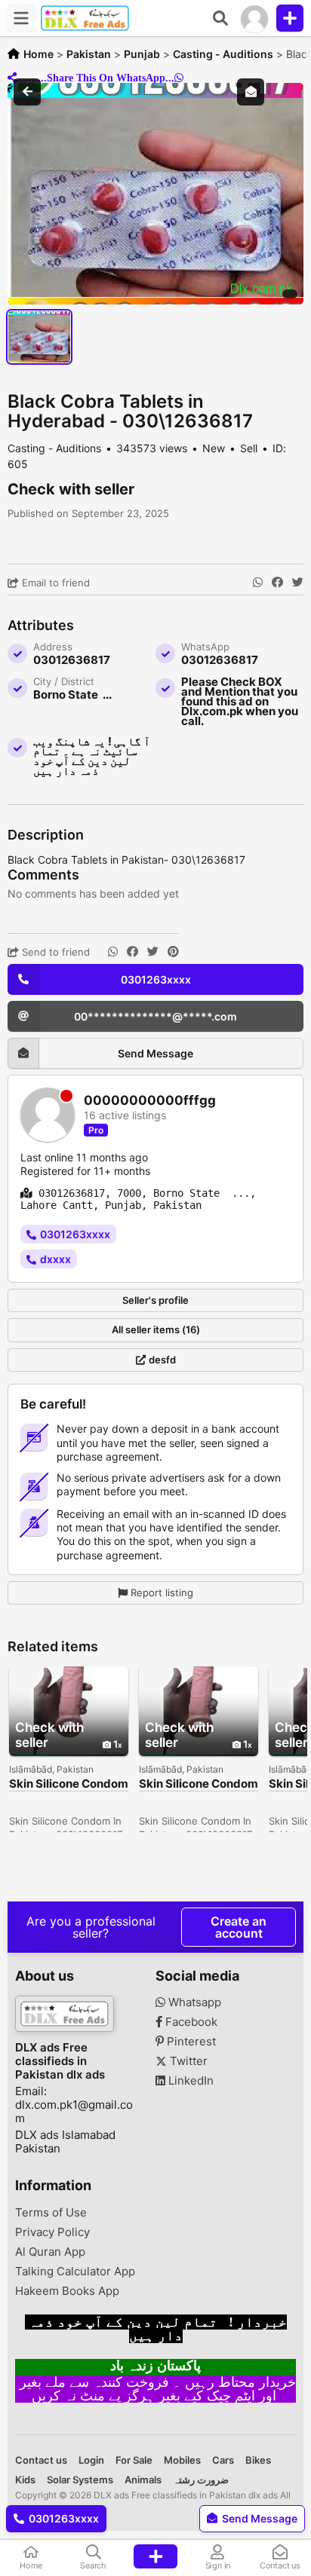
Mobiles (182, 2460)
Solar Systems (80, 2480)
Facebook (190, 2022)
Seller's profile (155, 1300)
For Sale (134, 2460)
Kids (25, 2480)
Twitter (187, 2061)
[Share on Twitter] (298, 583)
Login (91, 2460)
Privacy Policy (52, 2232)
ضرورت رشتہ (201, 2480)
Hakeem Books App (67, 2291)
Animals (143, 2480)
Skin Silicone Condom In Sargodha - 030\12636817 (199, 1784)
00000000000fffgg (150, 1101)
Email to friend (54, 583)
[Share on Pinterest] (173, 952)
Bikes (258, 2460)
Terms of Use (51, 2213)
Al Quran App (50, 2252)
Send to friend (54, 952)
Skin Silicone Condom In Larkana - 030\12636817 (69, 1784)
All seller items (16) (156, 1329)
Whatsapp (193, 2002)
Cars (223, 2460)
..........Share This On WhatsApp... (95, 78)
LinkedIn (189, 2081)
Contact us (41, 2460)
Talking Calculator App (75, 2272)
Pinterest (190, 2042)
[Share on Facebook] (277, 583)
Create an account (239, 1927)
